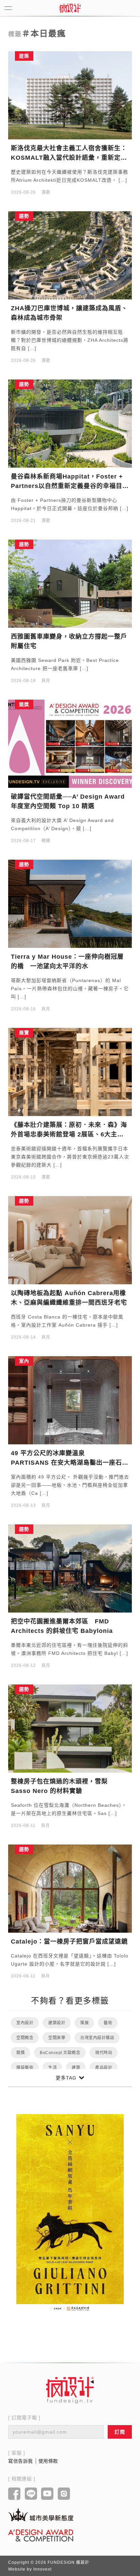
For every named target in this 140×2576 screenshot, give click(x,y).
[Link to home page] (70, 2390)
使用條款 (48, 2461)
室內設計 (25, 2023)
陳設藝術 (25, 2068)
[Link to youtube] (47, 2494)
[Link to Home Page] (70, 8)
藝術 (108, 2023)
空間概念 (25, 2038)
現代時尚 (104, 2053)
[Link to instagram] (64, 2494)
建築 (76, 2068)
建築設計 (57, 2023)
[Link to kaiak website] (41, 2514)
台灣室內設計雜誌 (97, 2038)
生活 (52, 2068)
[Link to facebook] (14, 2494)
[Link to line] (31, 2494)
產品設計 (104, 2068)
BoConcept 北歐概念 (60, 2053)
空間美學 (57, 2038)
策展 (84, 2023)
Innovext (42, 2569)
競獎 (21, 2053)
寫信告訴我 (21, 2461)
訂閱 (120, 2432)
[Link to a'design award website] (41, 2535)
